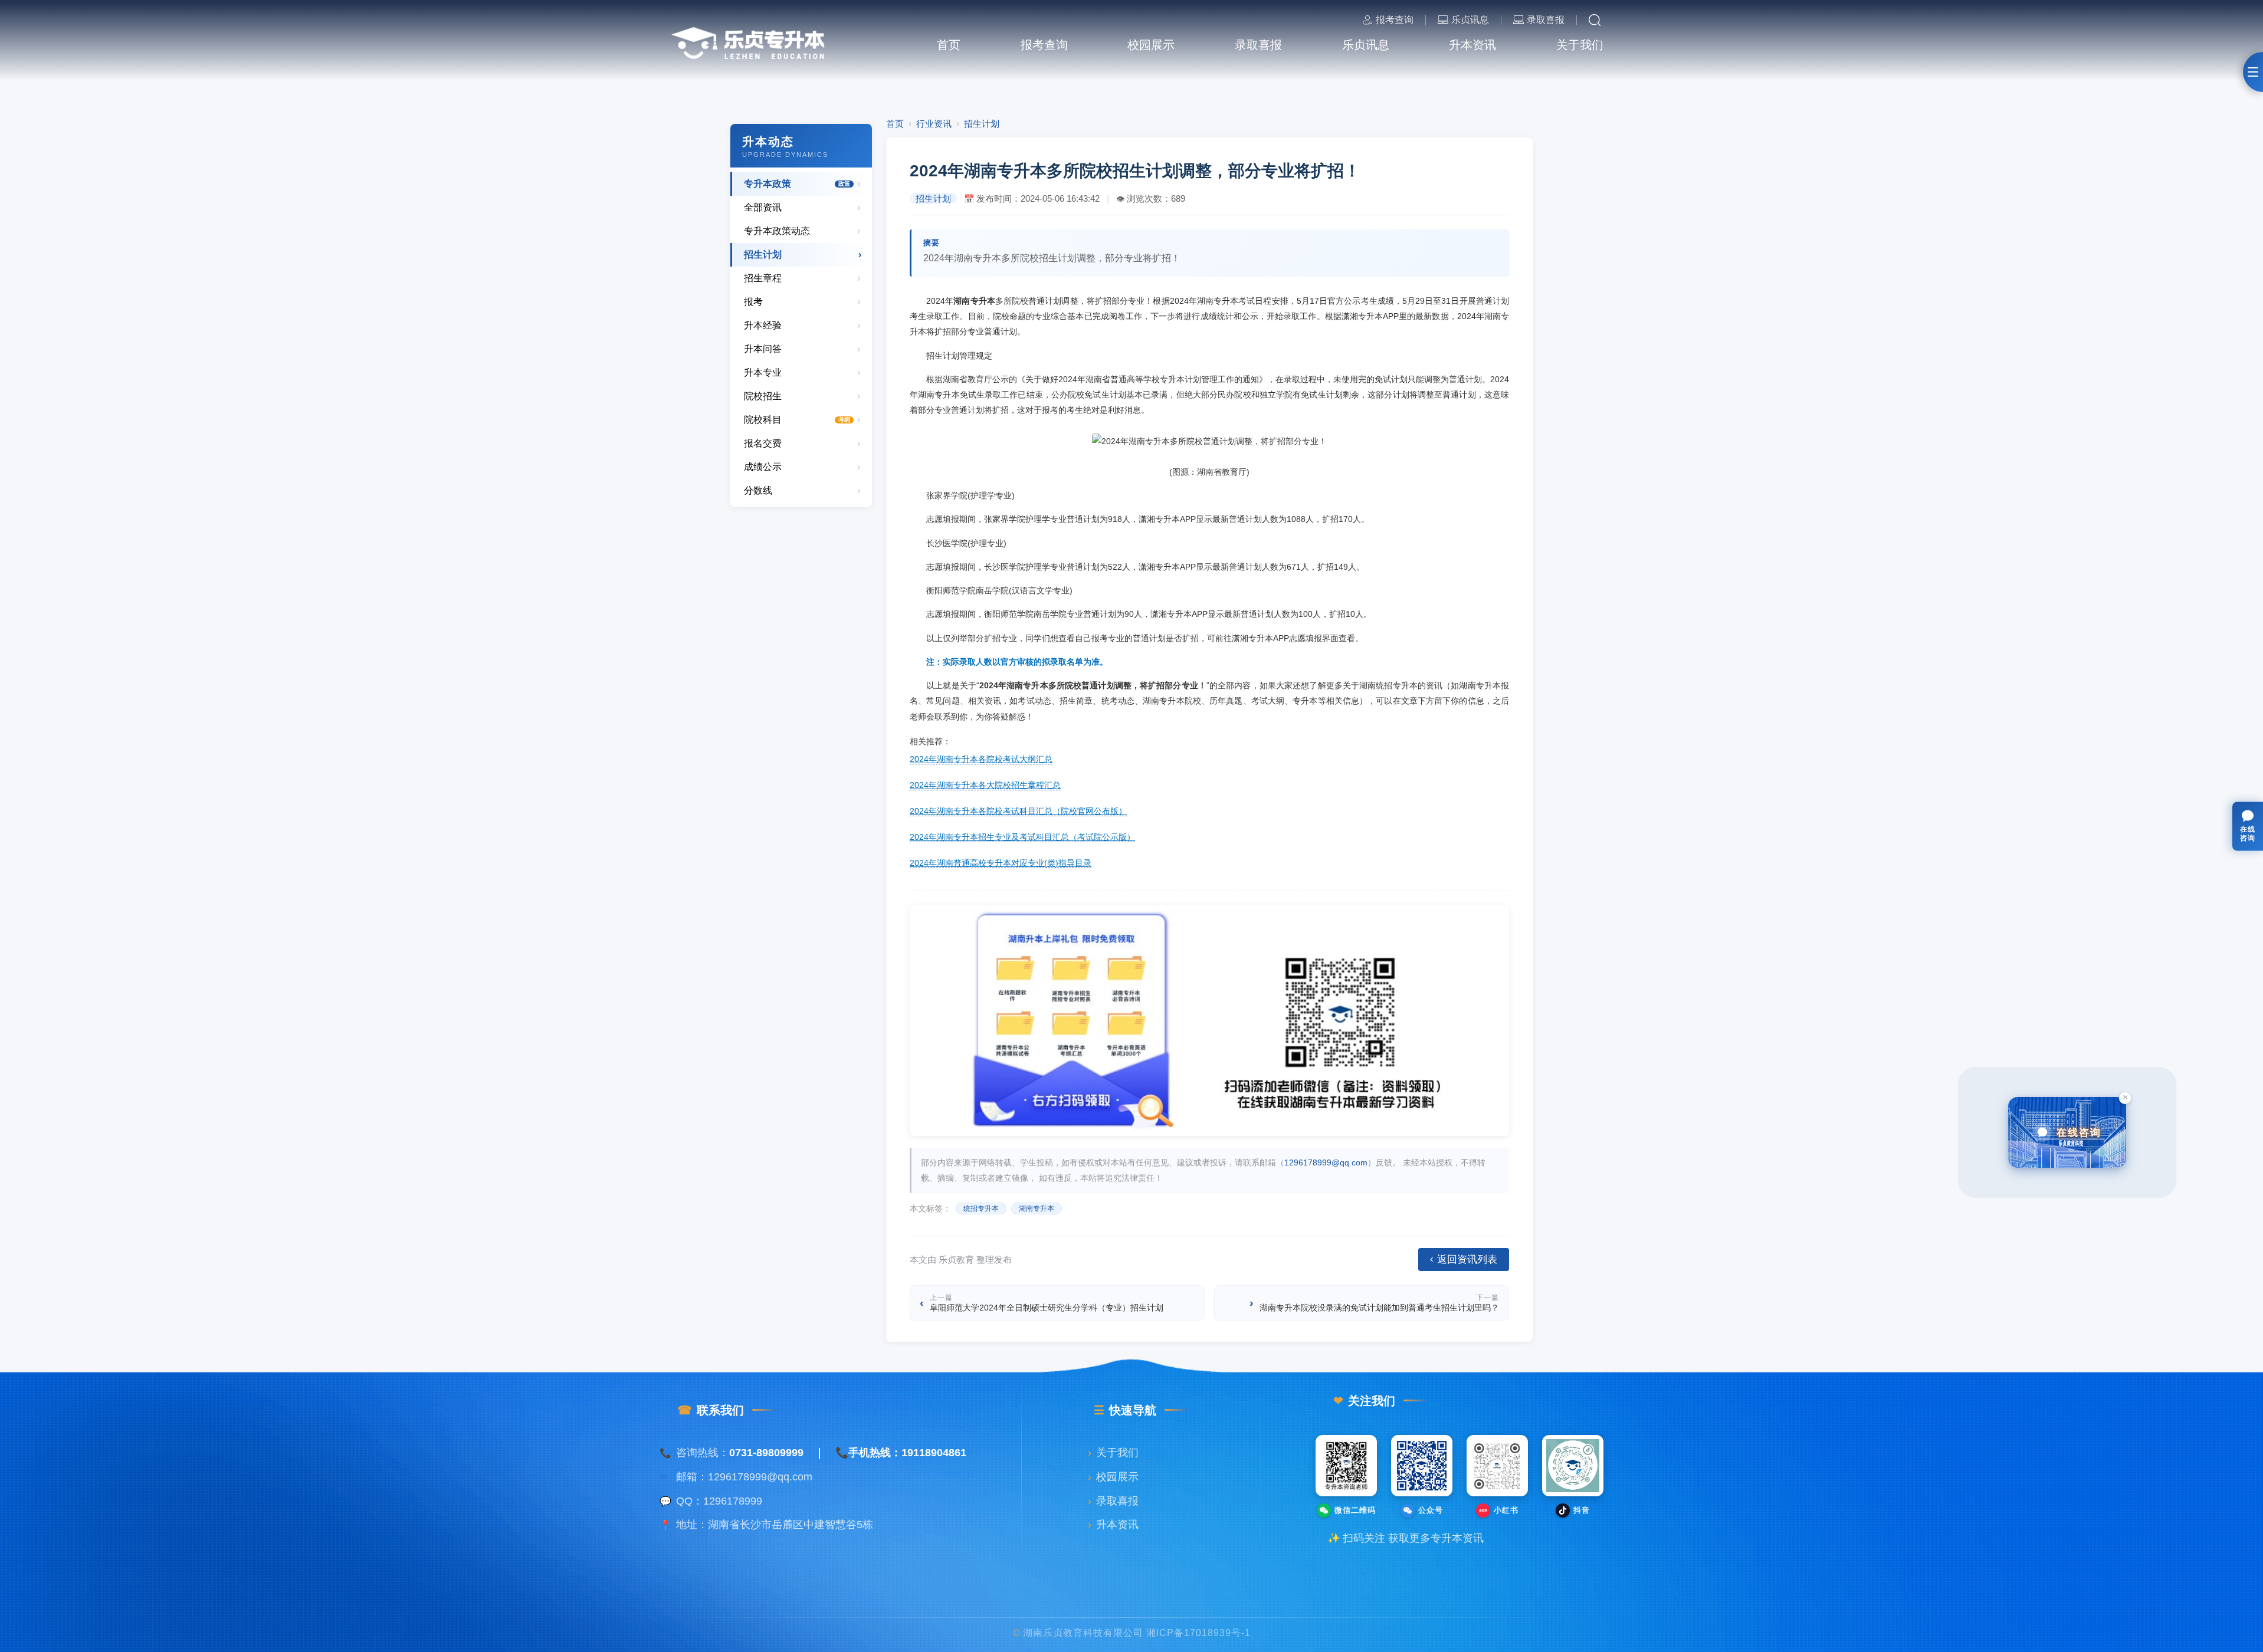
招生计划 (982, 124)
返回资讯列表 (1464, 1259)
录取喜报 (1546, 20)
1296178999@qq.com (1326, 1162)
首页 (895, 124)
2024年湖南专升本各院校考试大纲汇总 (981, 759)
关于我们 (1113, 1453)
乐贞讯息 (1470, 20)
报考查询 (1395, 20)
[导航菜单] (2253, 72)
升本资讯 (1113, 1525)
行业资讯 (934, 124)
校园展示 (1113, 1477)
